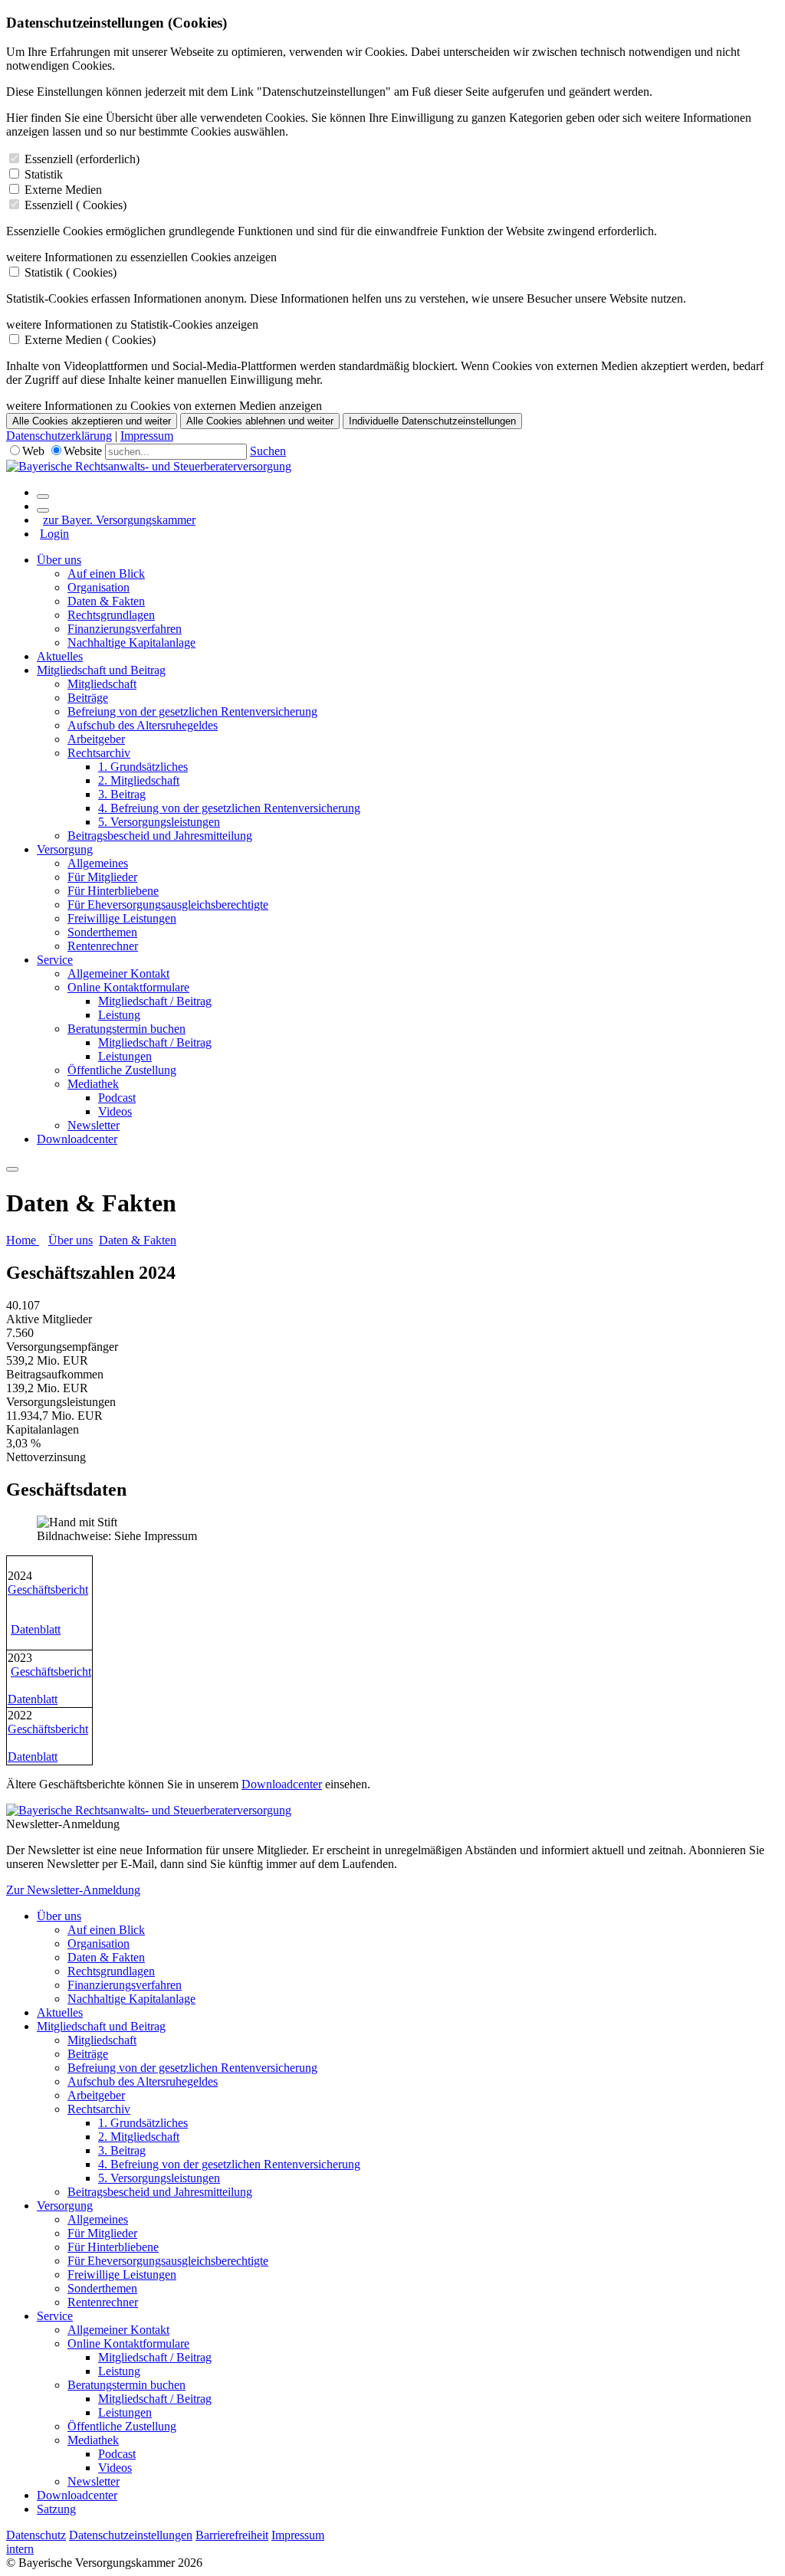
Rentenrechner (103, 946)
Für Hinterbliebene (113, 891)
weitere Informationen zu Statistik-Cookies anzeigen (132, 324)
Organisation (99, 587)
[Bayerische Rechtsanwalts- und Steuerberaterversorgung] (149, 466)
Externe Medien (63, 190)
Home (23, 1240)
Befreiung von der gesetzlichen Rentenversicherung (192, 711)
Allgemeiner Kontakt (118, 973)
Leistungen (125, 1056)
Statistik (44, 174)
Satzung (56, 2509)
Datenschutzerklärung (59, 436)
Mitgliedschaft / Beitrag (155, 1001)
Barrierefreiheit (232, 2535)
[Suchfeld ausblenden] (43, 510)
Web (33, 451)
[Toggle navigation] (12, 1169)
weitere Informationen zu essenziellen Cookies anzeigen (141, 257)
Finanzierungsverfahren (125, 629)
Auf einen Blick (106, 574)
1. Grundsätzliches (143, 767)
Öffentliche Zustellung (122, 1070)
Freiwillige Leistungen (122, 918)
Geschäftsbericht (48, 1590)
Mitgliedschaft (102, 684)
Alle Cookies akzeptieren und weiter (92, 421)
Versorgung (65, 849)
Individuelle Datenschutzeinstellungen (432, 421)
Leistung (119, 1015)
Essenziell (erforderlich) (82, 159)
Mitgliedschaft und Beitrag (101, 670)
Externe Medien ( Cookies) (90, 340)
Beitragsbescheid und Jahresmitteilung (160, 836)
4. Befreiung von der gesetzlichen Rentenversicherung (229, 808)
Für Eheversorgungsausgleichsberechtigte (168, 905)
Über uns (59, 560)
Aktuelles (60, 656)
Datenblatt (36, 1629)
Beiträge (88, 698)
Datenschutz (36, 2535)
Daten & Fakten (106, 601)
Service (55, 960)
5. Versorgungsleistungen (159, 822)
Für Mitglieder (102, 877)
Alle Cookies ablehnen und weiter (260, 421)
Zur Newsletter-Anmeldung (73, 1890)
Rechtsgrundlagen (111, 615)
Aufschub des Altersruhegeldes (143, 725)
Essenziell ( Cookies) (76, 205)
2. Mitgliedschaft (139, 780)
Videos (115, 1111)
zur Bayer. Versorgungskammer (119, 520)
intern (20, 2549)
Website (83, 451)
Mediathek (93, 1084)
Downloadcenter (77, 1139)
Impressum (147, 436)
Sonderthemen (102, 932)
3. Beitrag (122, 794)
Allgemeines (98, 863)
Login (54, 534)
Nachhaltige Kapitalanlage (131, 642)
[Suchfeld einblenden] (43, 497)
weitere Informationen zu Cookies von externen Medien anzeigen (164, 406)
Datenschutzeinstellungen (131, 2535)
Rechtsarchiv (99, 753)
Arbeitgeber (96, 739)
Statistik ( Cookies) (71, 272)
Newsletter (94, 1125)
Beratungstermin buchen (126, 1029)
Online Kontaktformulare (128, 987)
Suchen (268, 451)
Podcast (117, 1098)
